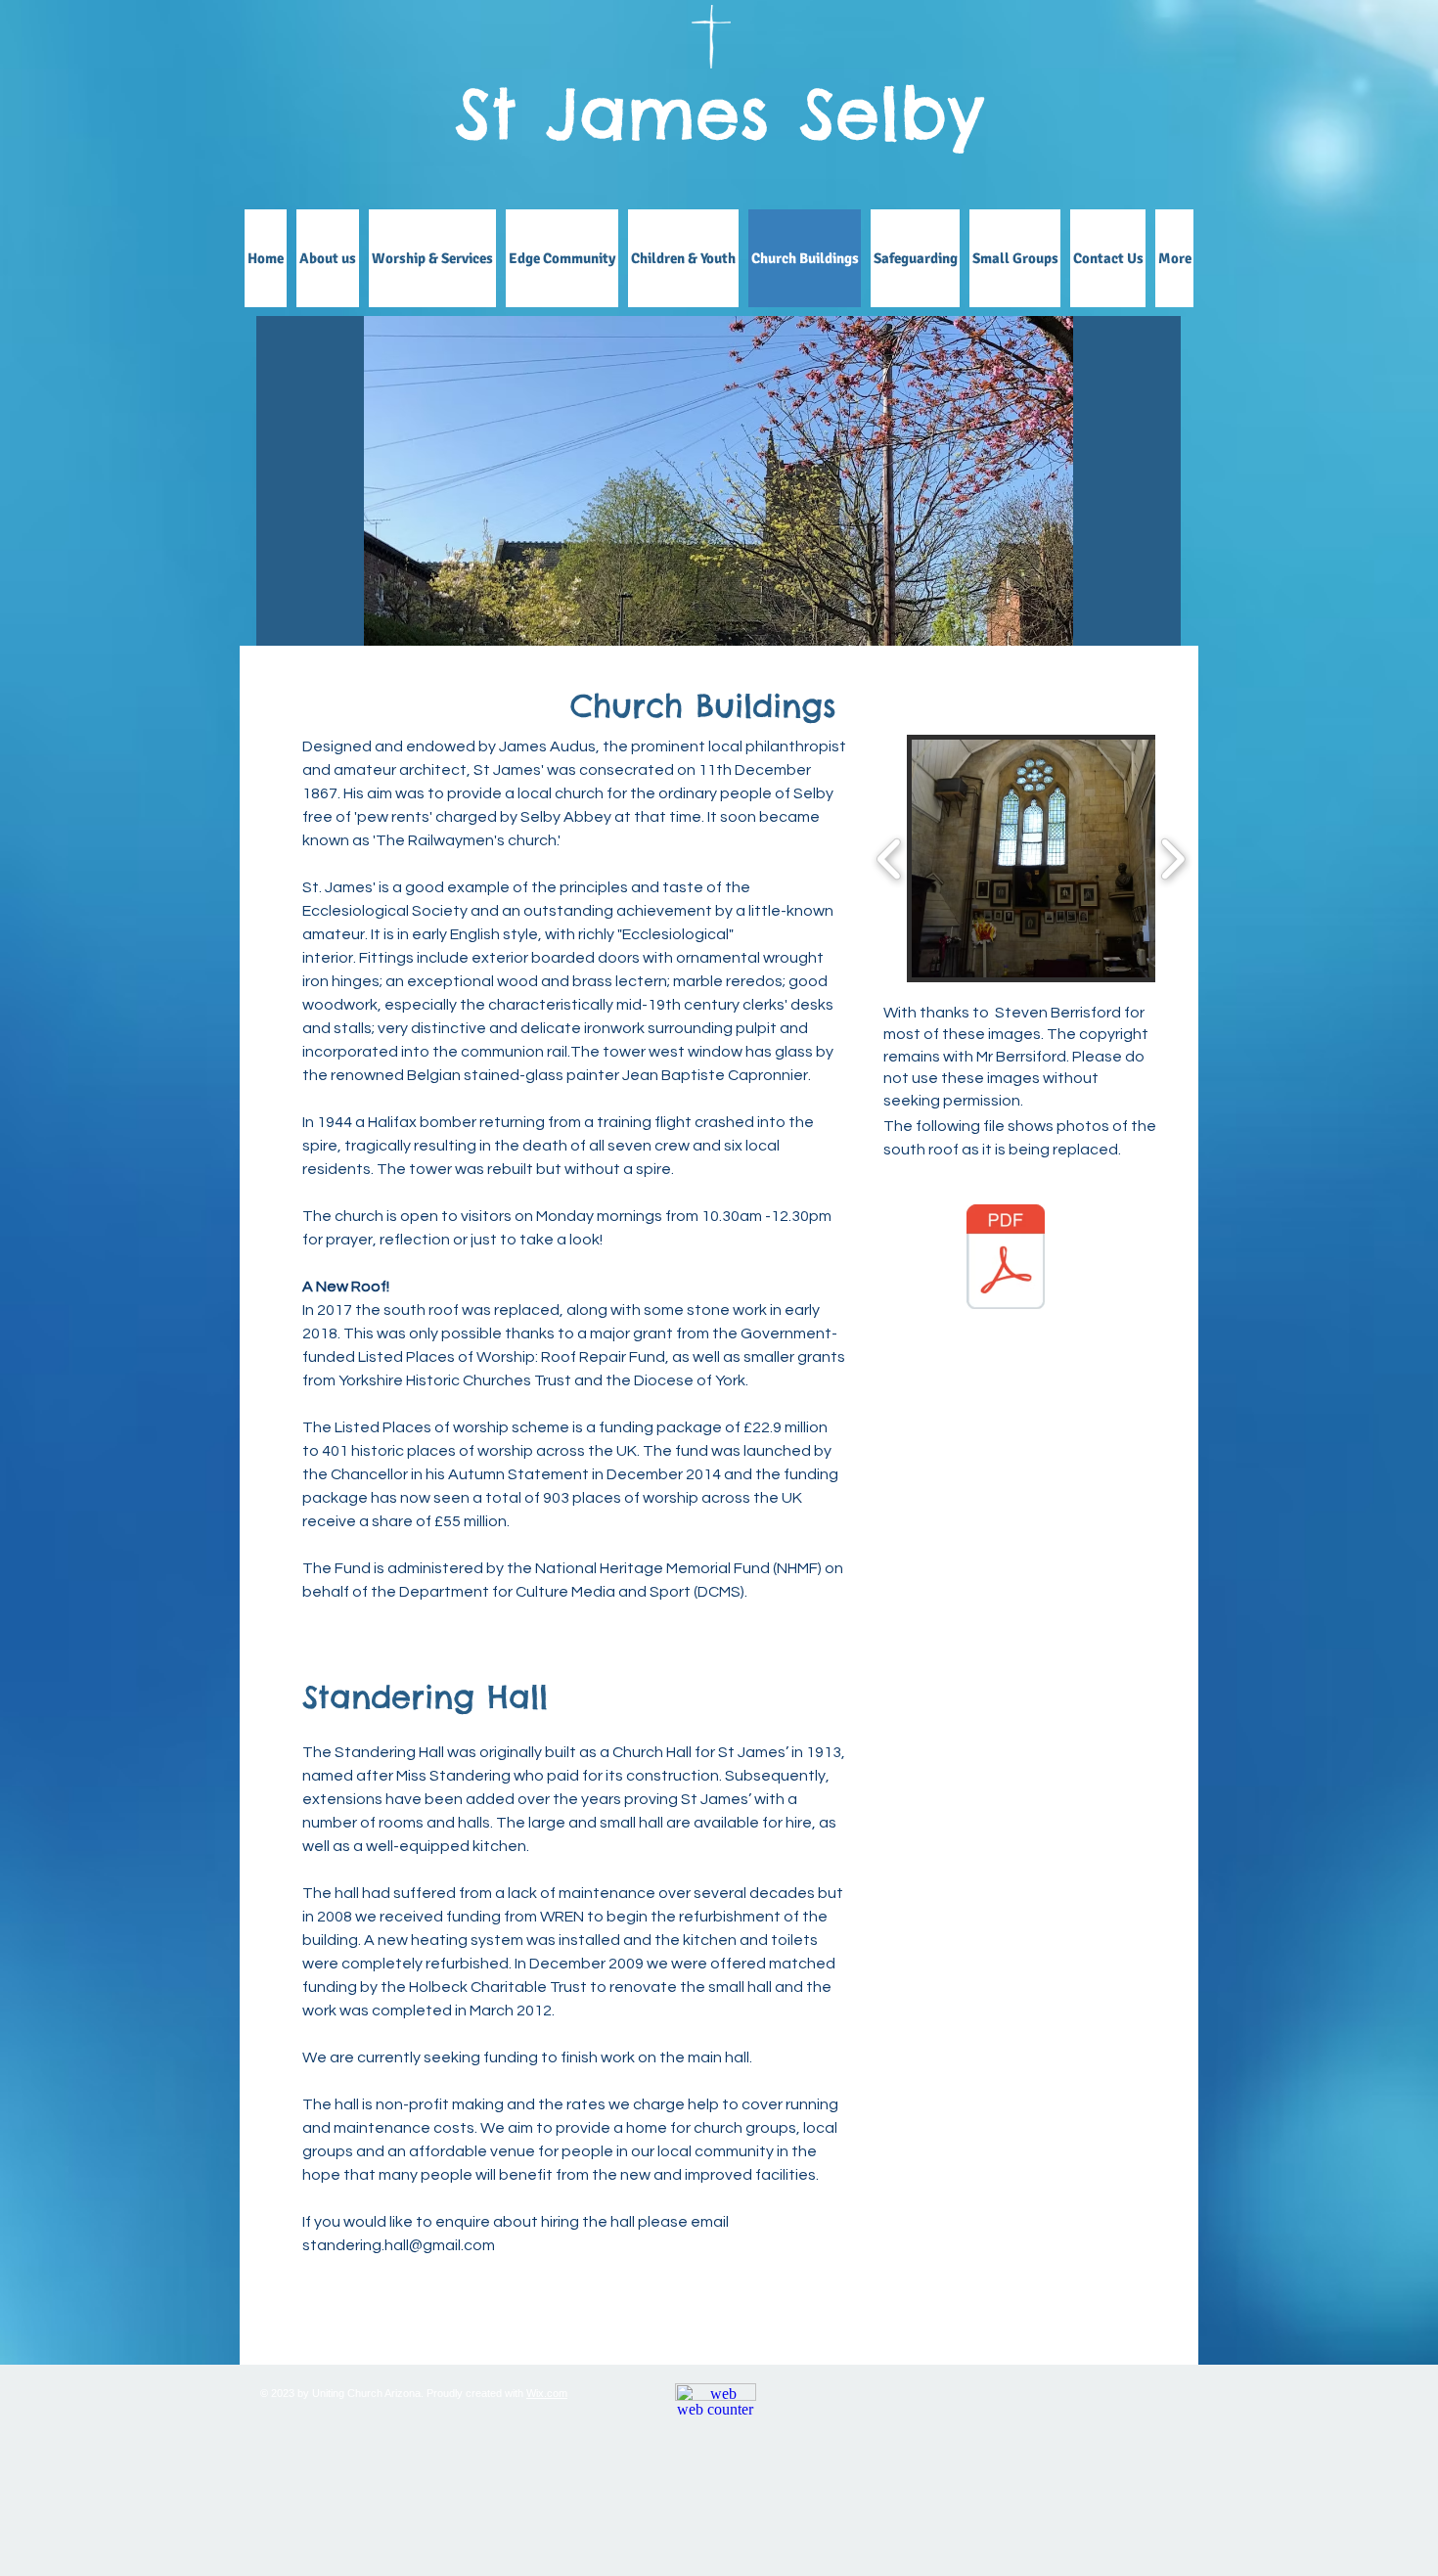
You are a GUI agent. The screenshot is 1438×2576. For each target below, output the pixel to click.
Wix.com (547, 2393)
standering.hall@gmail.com (399, 2245)
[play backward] (890, 859)
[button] (719, 540)
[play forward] (1172, 859)
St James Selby (719, 113)
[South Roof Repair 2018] (1006, 1259)
